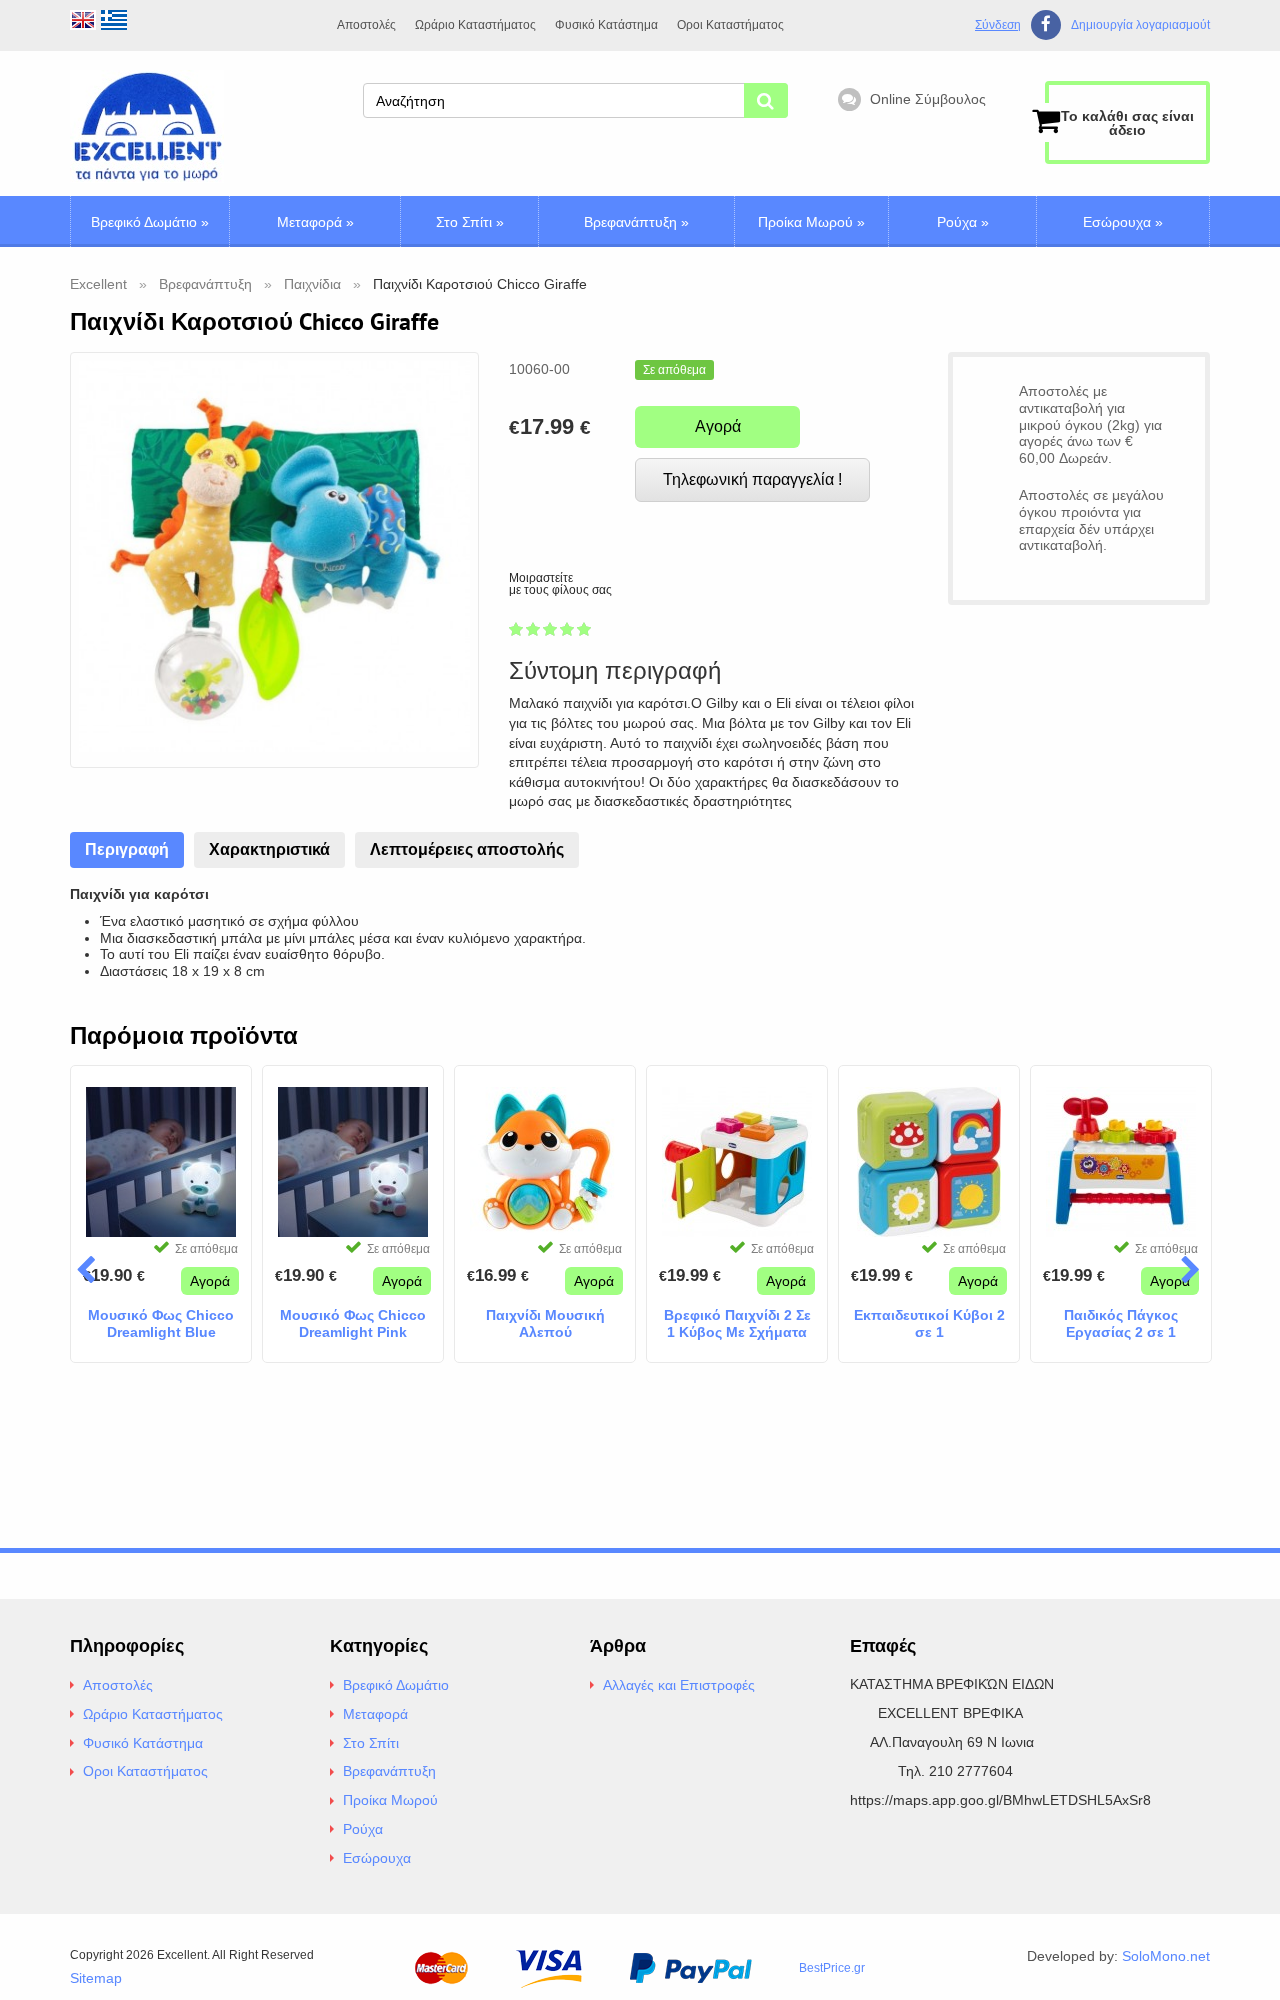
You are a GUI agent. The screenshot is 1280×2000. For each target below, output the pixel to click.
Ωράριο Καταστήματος (475, 25)
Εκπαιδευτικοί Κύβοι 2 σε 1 (929, 1323)
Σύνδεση (998, 25)
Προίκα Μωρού (811, 222)
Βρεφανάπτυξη (636, 222)
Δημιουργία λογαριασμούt (1140, 25)
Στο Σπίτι (470, 222)
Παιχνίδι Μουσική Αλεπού (545, 1323)
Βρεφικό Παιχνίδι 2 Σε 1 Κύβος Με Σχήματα (737, 1323)
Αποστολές (366, 25)
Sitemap (96, 1978)
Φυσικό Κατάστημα (606, 25)
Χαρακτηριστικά (269, 849)
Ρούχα (963, 222)
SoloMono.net (1166, 1956)
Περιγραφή (127, 849)
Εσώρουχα (1123, 222)
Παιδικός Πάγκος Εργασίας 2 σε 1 (1121, 1323)
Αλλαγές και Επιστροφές (679, 1685)
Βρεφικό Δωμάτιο (150, 222)
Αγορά (718, 426)
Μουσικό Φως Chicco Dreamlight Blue (161, 1323)
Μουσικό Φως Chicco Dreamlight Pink (353, 1323)
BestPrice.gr (832, 1968)
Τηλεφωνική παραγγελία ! (752, 479)
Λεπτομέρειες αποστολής (467, 849)
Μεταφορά (315, 222)
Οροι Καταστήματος (730, 25)
